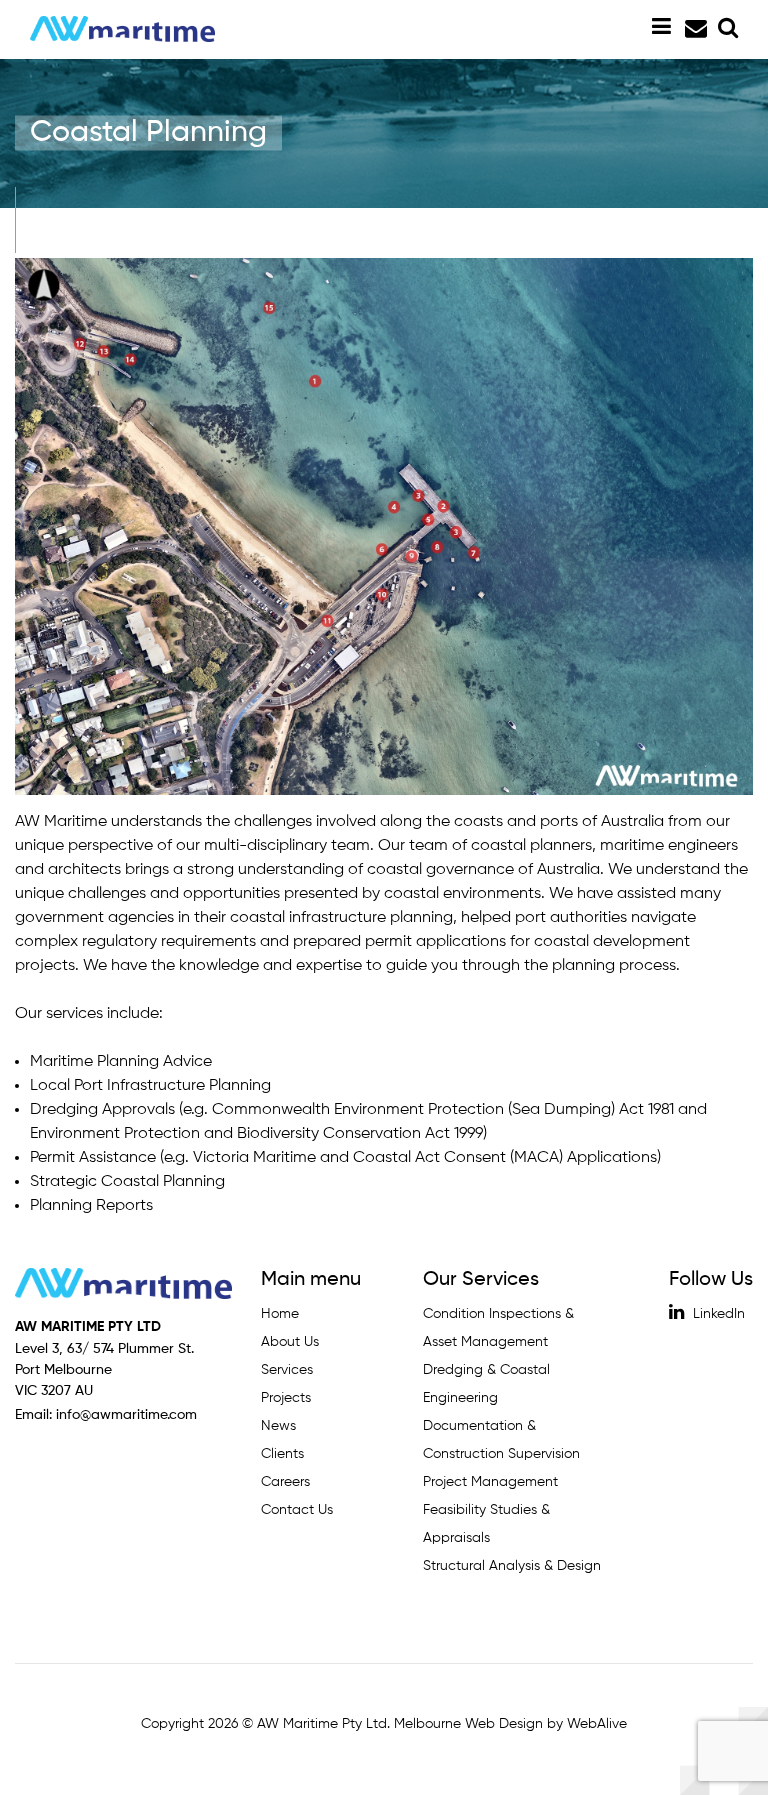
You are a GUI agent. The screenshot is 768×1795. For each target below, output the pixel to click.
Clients (282, 1454)
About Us (290, 1342)
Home (280, 1314)
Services (287, 1370)
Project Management (490, 1482)
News (278, 1426)
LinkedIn (717, 1314)
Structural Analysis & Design (512, 1566)
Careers (285, 1482)
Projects (286, 1398)
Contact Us (297, 1510)
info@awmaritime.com (694, 29)
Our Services (481, 1280)
